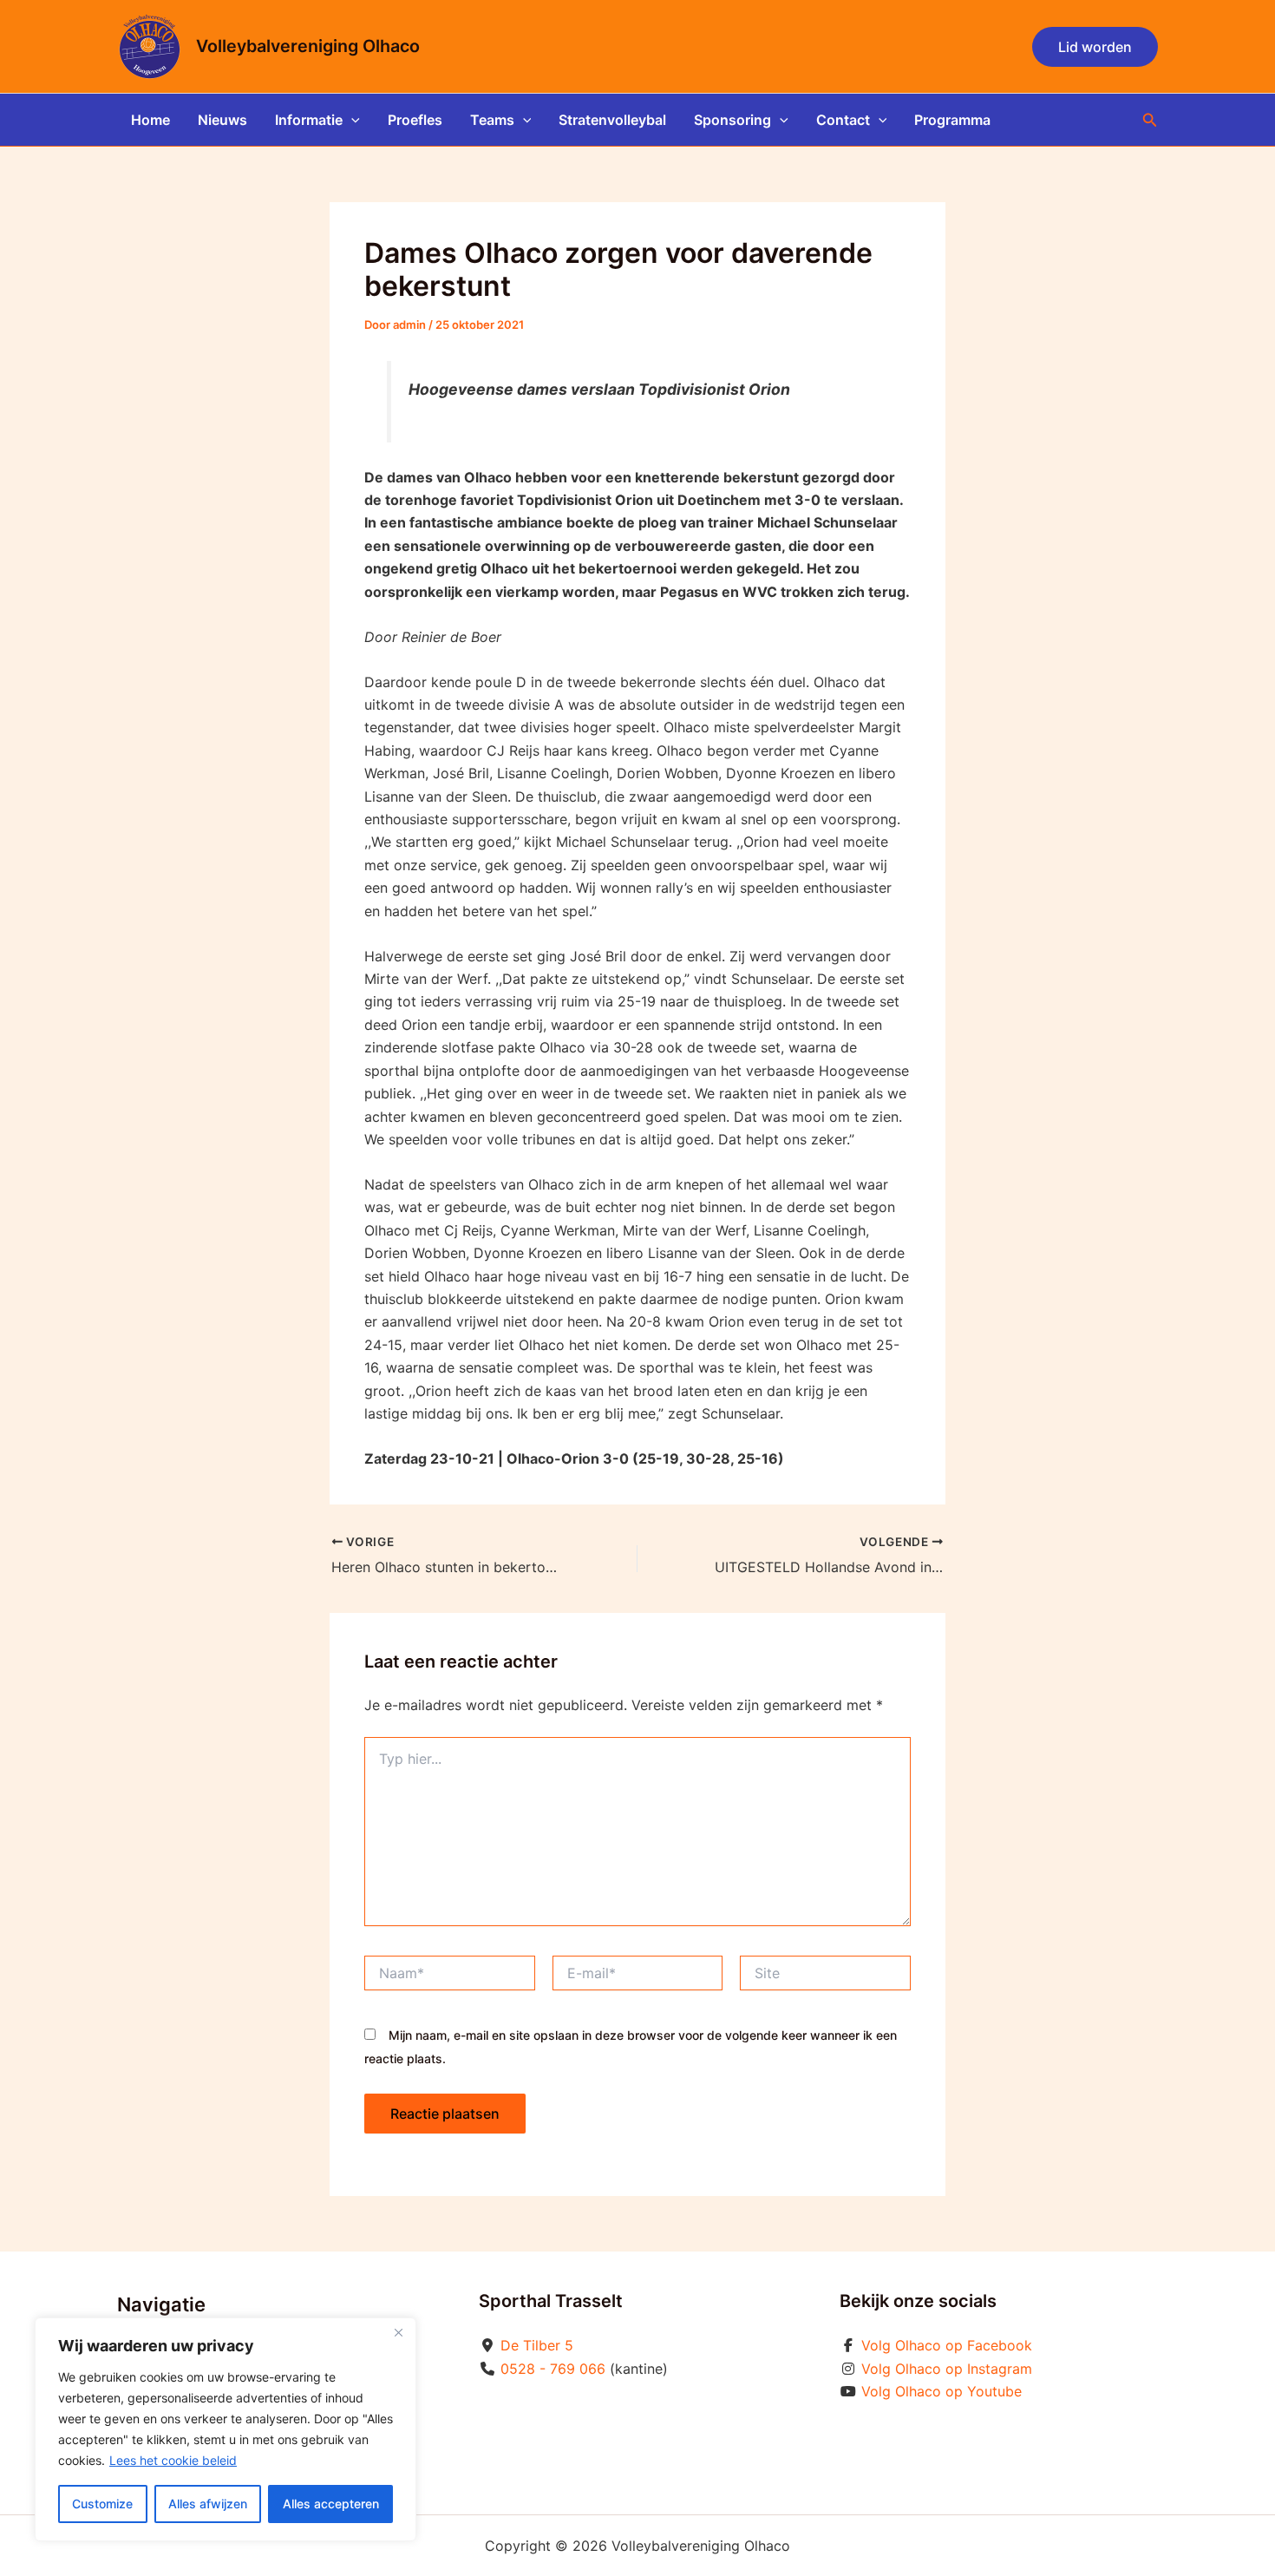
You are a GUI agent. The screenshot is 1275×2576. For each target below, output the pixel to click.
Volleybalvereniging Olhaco (308, 46)
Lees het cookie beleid (173, 2460)
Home (150, 120)
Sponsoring (732, 120)
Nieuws (222, 120)
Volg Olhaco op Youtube (942, 2391)
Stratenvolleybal (612, 120)
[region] (226, 2429)
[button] (1095, 47)
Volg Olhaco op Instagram (947, 2369)
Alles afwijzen (208, 2504)
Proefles (415, 120)
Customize (102, 2504)
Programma (952, 120)
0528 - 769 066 (553, 2369)
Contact (843, 120)
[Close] (398, 2332)
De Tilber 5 (537, 2345)
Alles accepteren (331, 2504)
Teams (492, 120)
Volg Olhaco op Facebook (947, 2345)
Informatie (309, 120)
